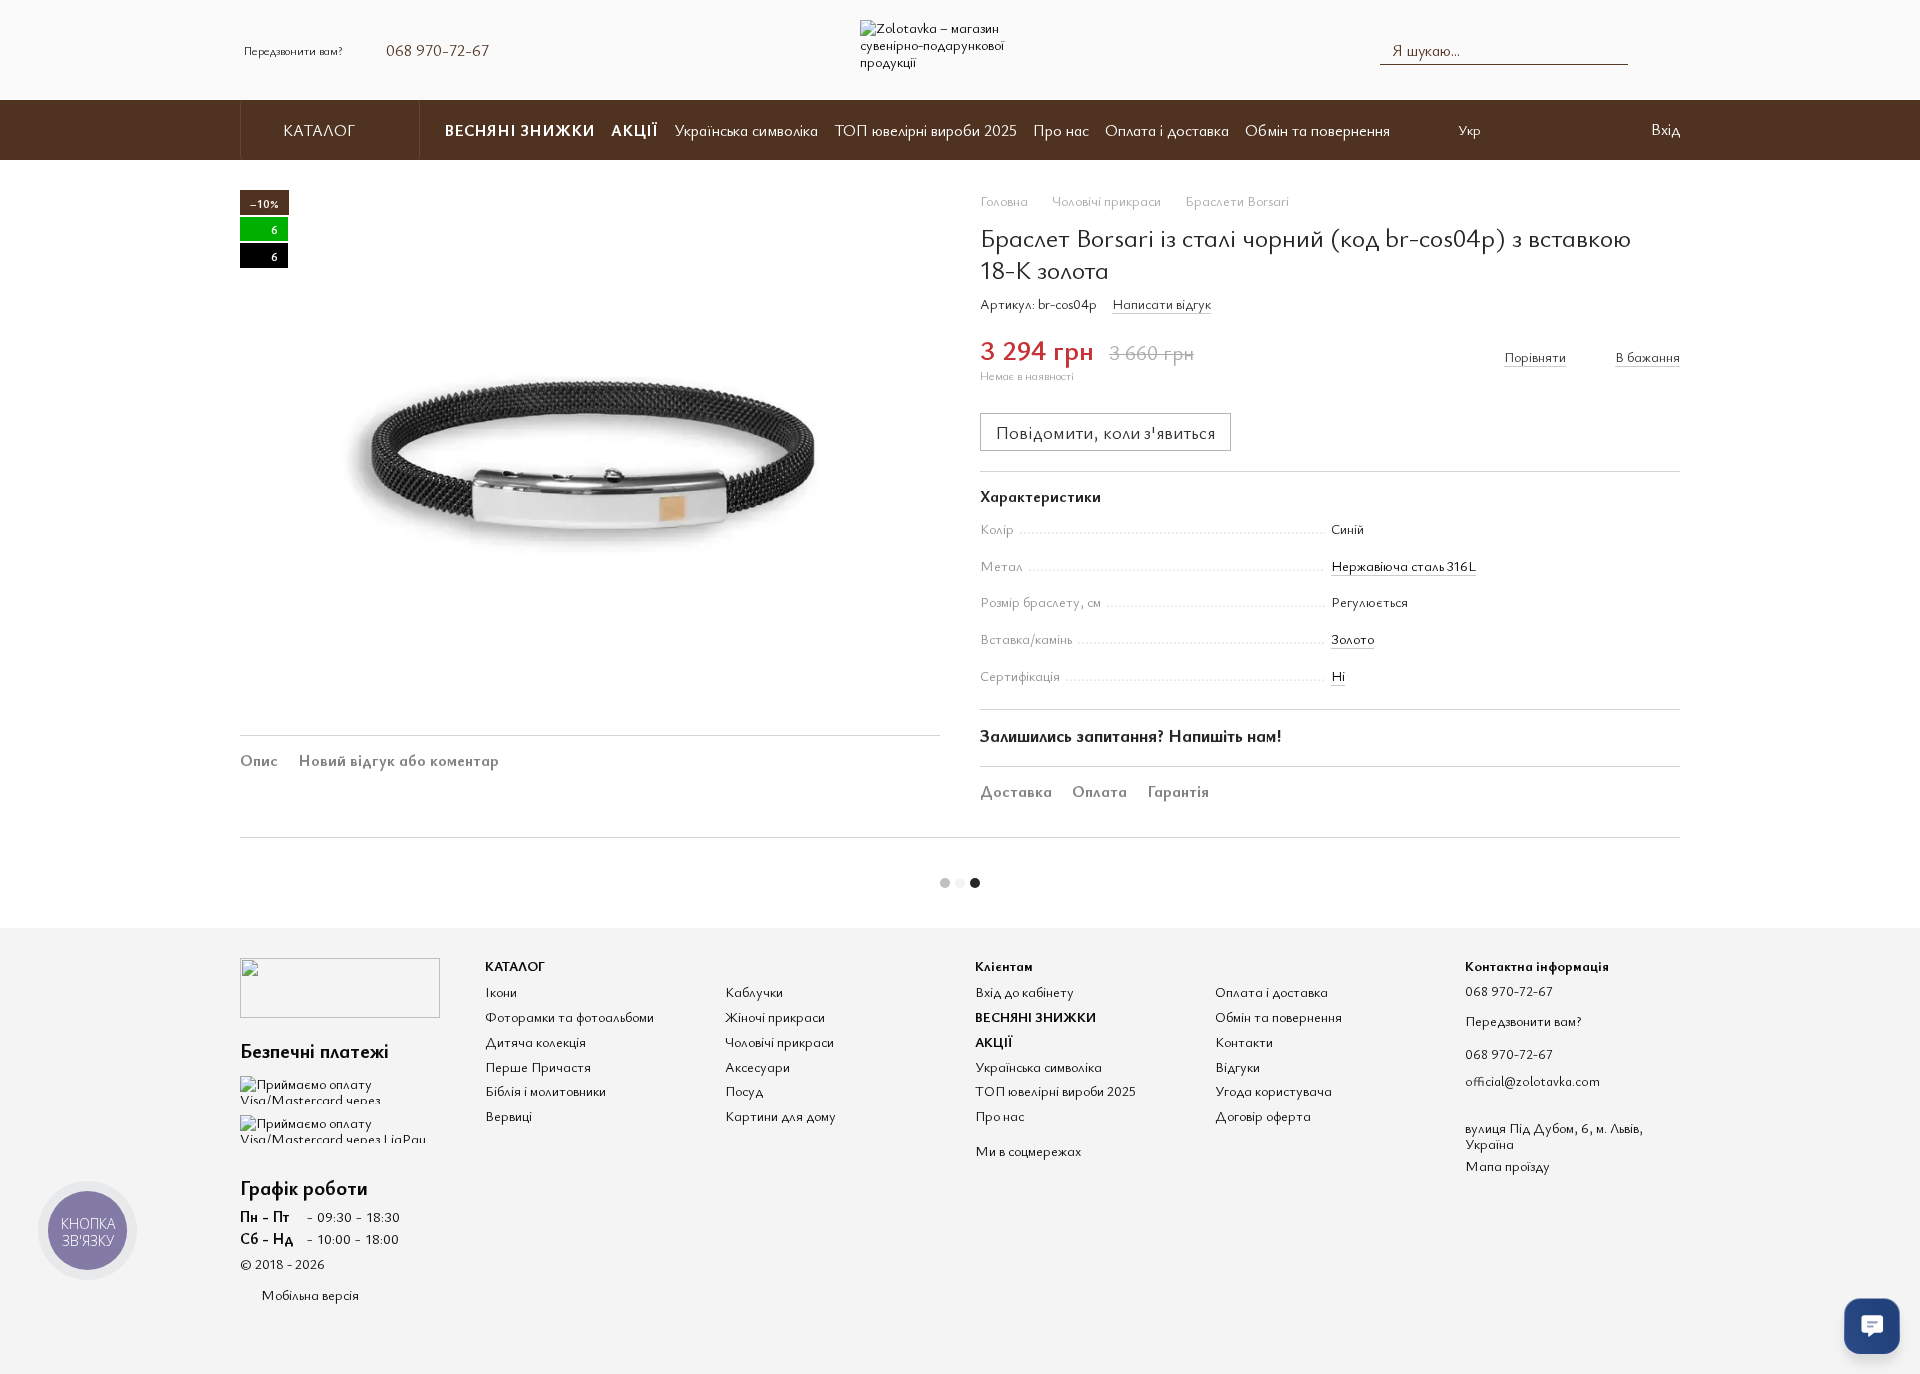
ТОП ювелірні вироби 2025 (925, 130)
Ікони (501, 991)
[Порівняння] (1541, 130)
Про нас (1061, 130)
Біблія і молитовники (545, 1090)
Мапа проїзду (1507, 1165)
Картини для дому (780, 1115)
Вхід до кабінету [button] (1024, 991)
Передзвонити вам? (293, 50)
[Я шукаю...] (1612, 50)
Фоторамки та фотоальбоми (569, 1016)
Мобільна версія (308, 1294)
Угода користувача (1273, 1090)
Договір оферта (1263, 1115)
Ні (1338, 675)
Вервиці (508, 1115)
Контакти (1244, 1041)
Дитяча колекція (535, 1041)
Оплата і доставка (1167, 130)
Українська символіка (746, 130)
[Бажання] (1593, 130)
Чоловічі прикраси (779, 1041)
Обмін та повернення (1317, 130)
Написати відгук (1161, 303)
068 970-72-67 (437, 50)
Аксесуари (757, 1066)
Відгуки (1237, 1066)
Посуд (744, 1090)
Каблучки (754, 991)
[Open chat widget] (1872, 1326)
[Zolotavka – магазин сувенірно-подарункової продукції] (340, 984)
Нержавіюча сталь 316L (1403, 565)
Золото (1352, 638)
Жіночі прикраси (775, 1016)
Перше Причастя (538, 1066)
